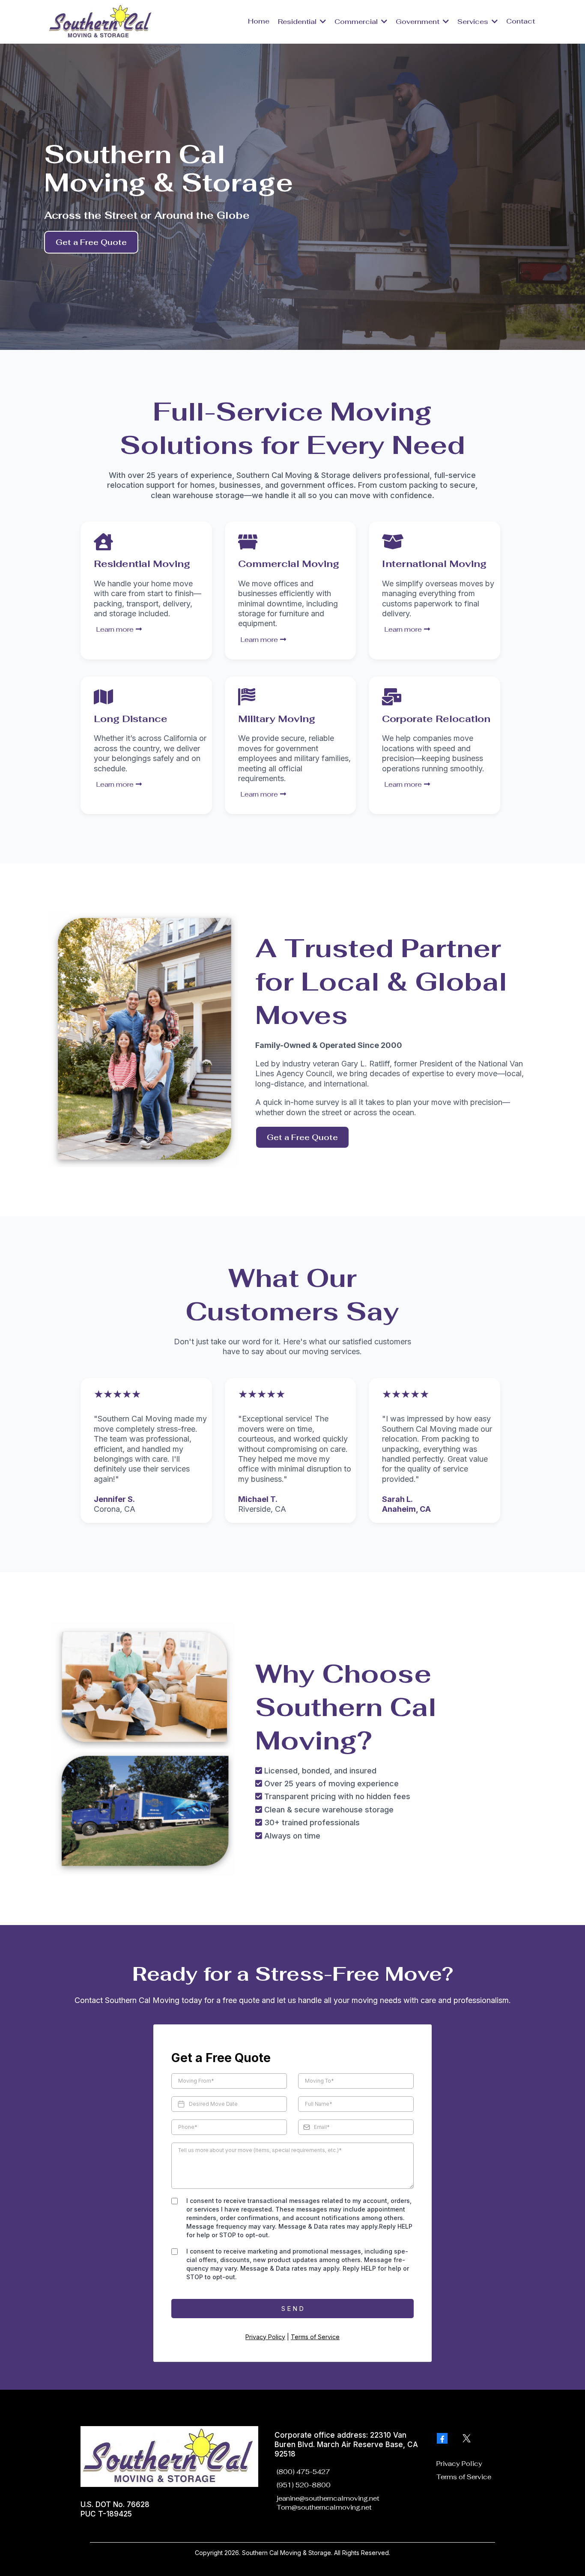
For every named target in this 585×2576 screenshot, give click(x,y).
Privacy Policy (265, 2337)
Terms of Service (315, 2337)
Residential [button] (298, 22)
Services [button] (474, 22)
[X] (467, 2438)
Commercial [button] (357, 22)
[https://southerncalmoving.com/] (101, 21)
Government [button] (418, 22)
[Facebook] (442, 2438)
